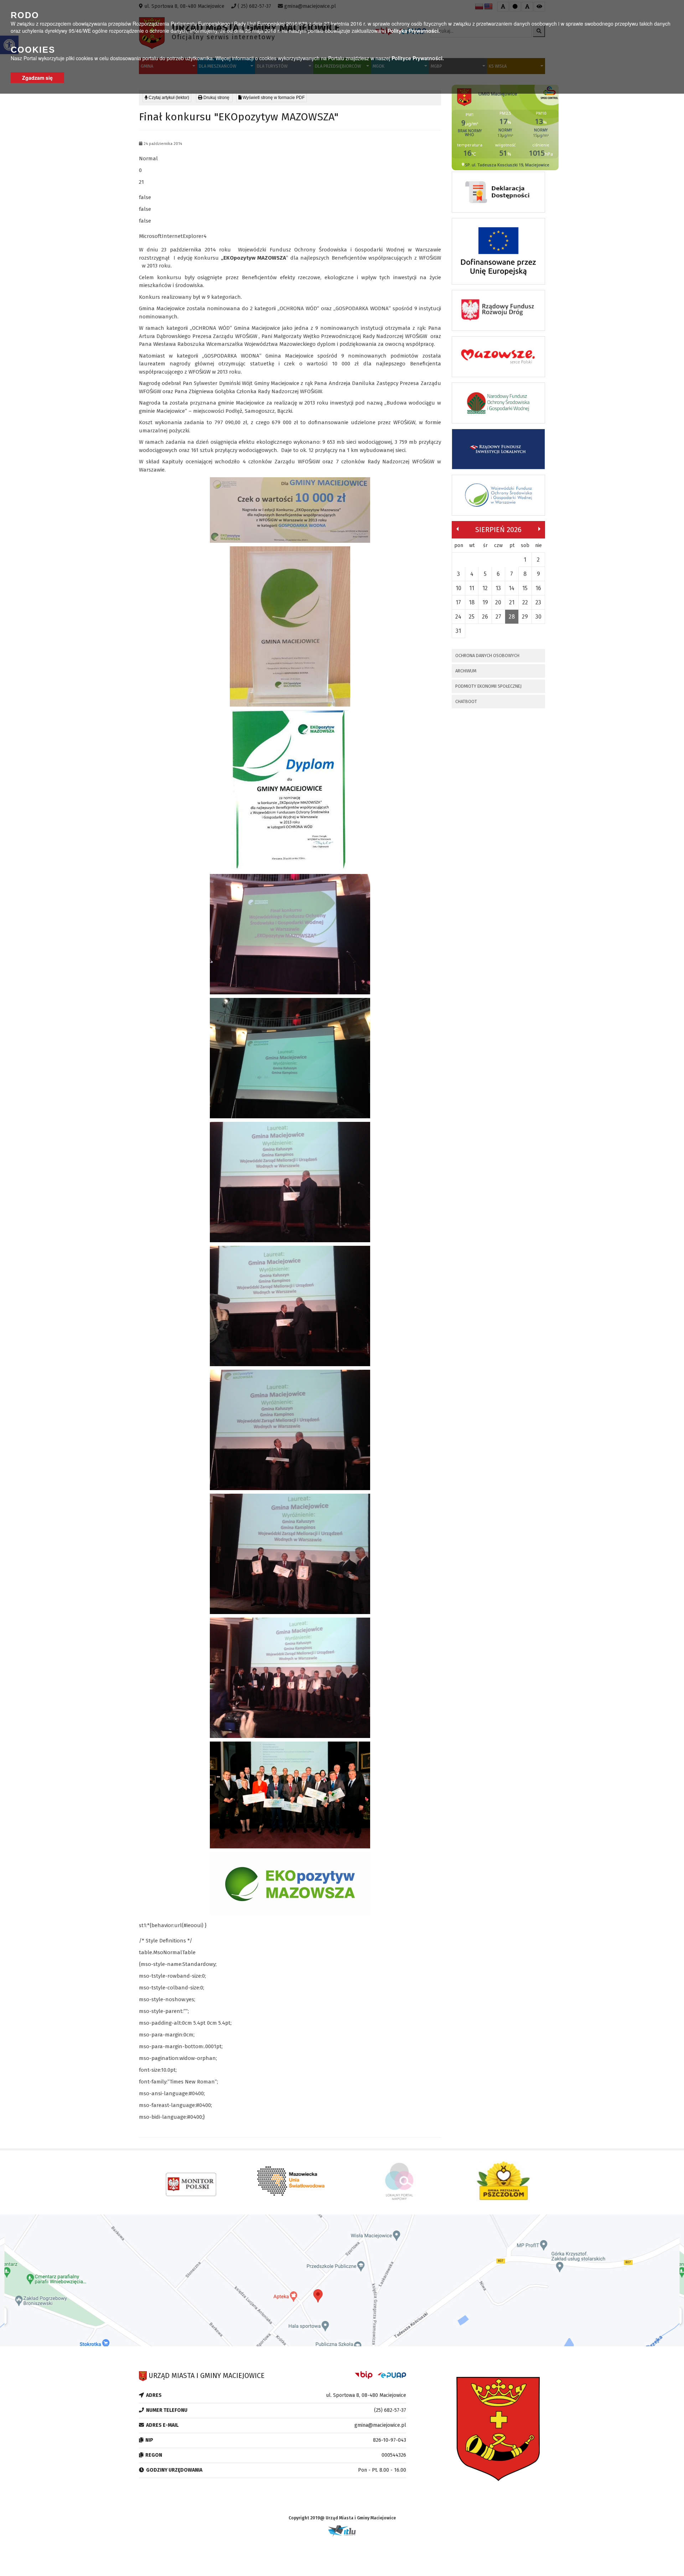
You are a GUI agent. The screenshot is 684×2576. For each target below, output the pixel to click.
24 (458, 617)
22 (525, 602)
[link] (214, 98)
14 (512, 588)
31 (458, 631)
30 (538, 617)
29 (525, 617)
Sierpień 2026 (498, 530)
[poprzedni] (457, 529)
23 (538, 602)
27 (498, 617)
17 (458, 602)
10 (458, 588)
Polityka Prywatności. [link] (414, 31)
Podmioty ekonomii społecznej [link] (488, 686)
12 (485, 588)
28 (512, 617)
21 (512, 602)
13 (498, 588)
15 (525, 588)
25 (472, 617)
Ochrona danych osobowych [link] (487, 655)
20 (498, 602)
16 (538, 588)
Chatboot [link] (466, 701)
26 (485, 617)
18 (472, 602)
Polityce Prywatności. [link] (418, 58)
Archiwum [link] (466, 671)
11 (472, 588)
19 (485, 602)
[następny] (539, 529)
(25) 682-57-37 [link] (390, 2410)
